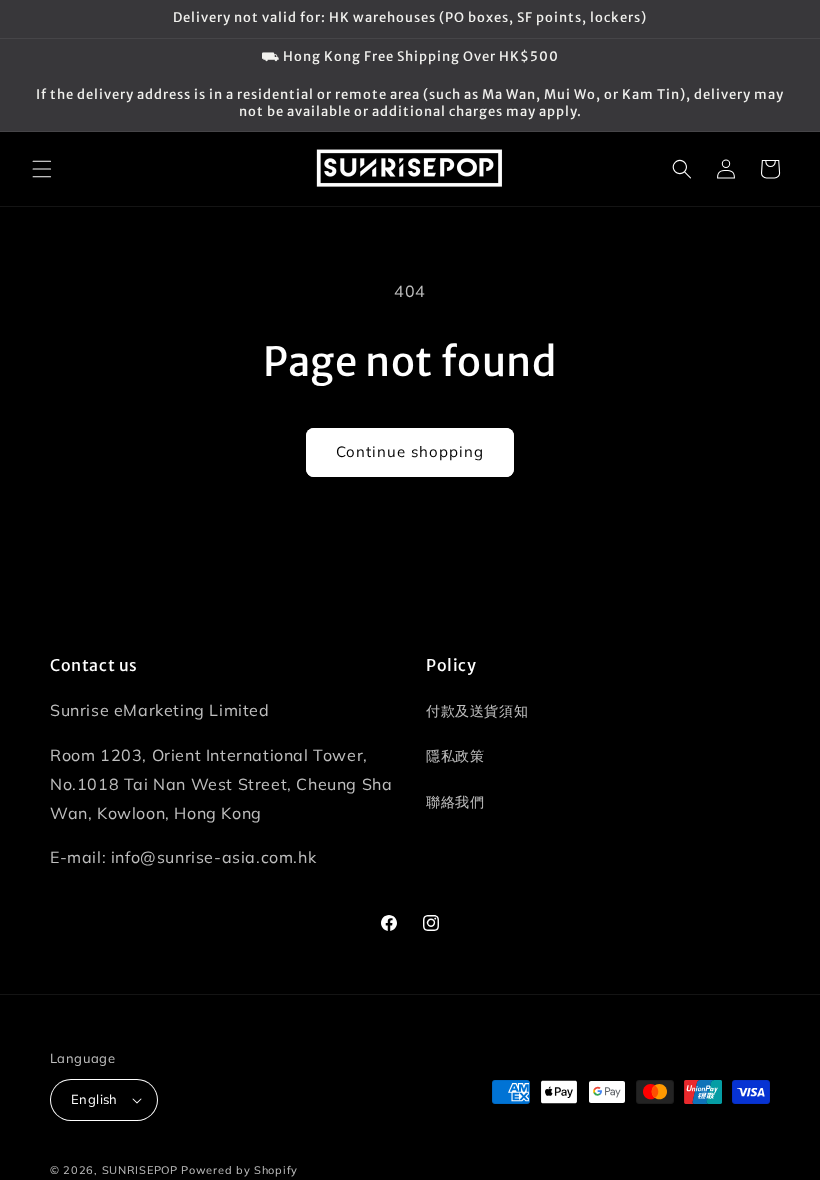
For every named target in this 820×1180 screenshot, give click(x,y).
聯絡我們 (455, 802)
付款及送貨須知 (477, 711)
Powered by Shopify (239, 1170)
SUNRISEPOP (140, 1170)
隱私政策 (455, 756)
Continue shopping (410, 451)
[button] (42, 169)
